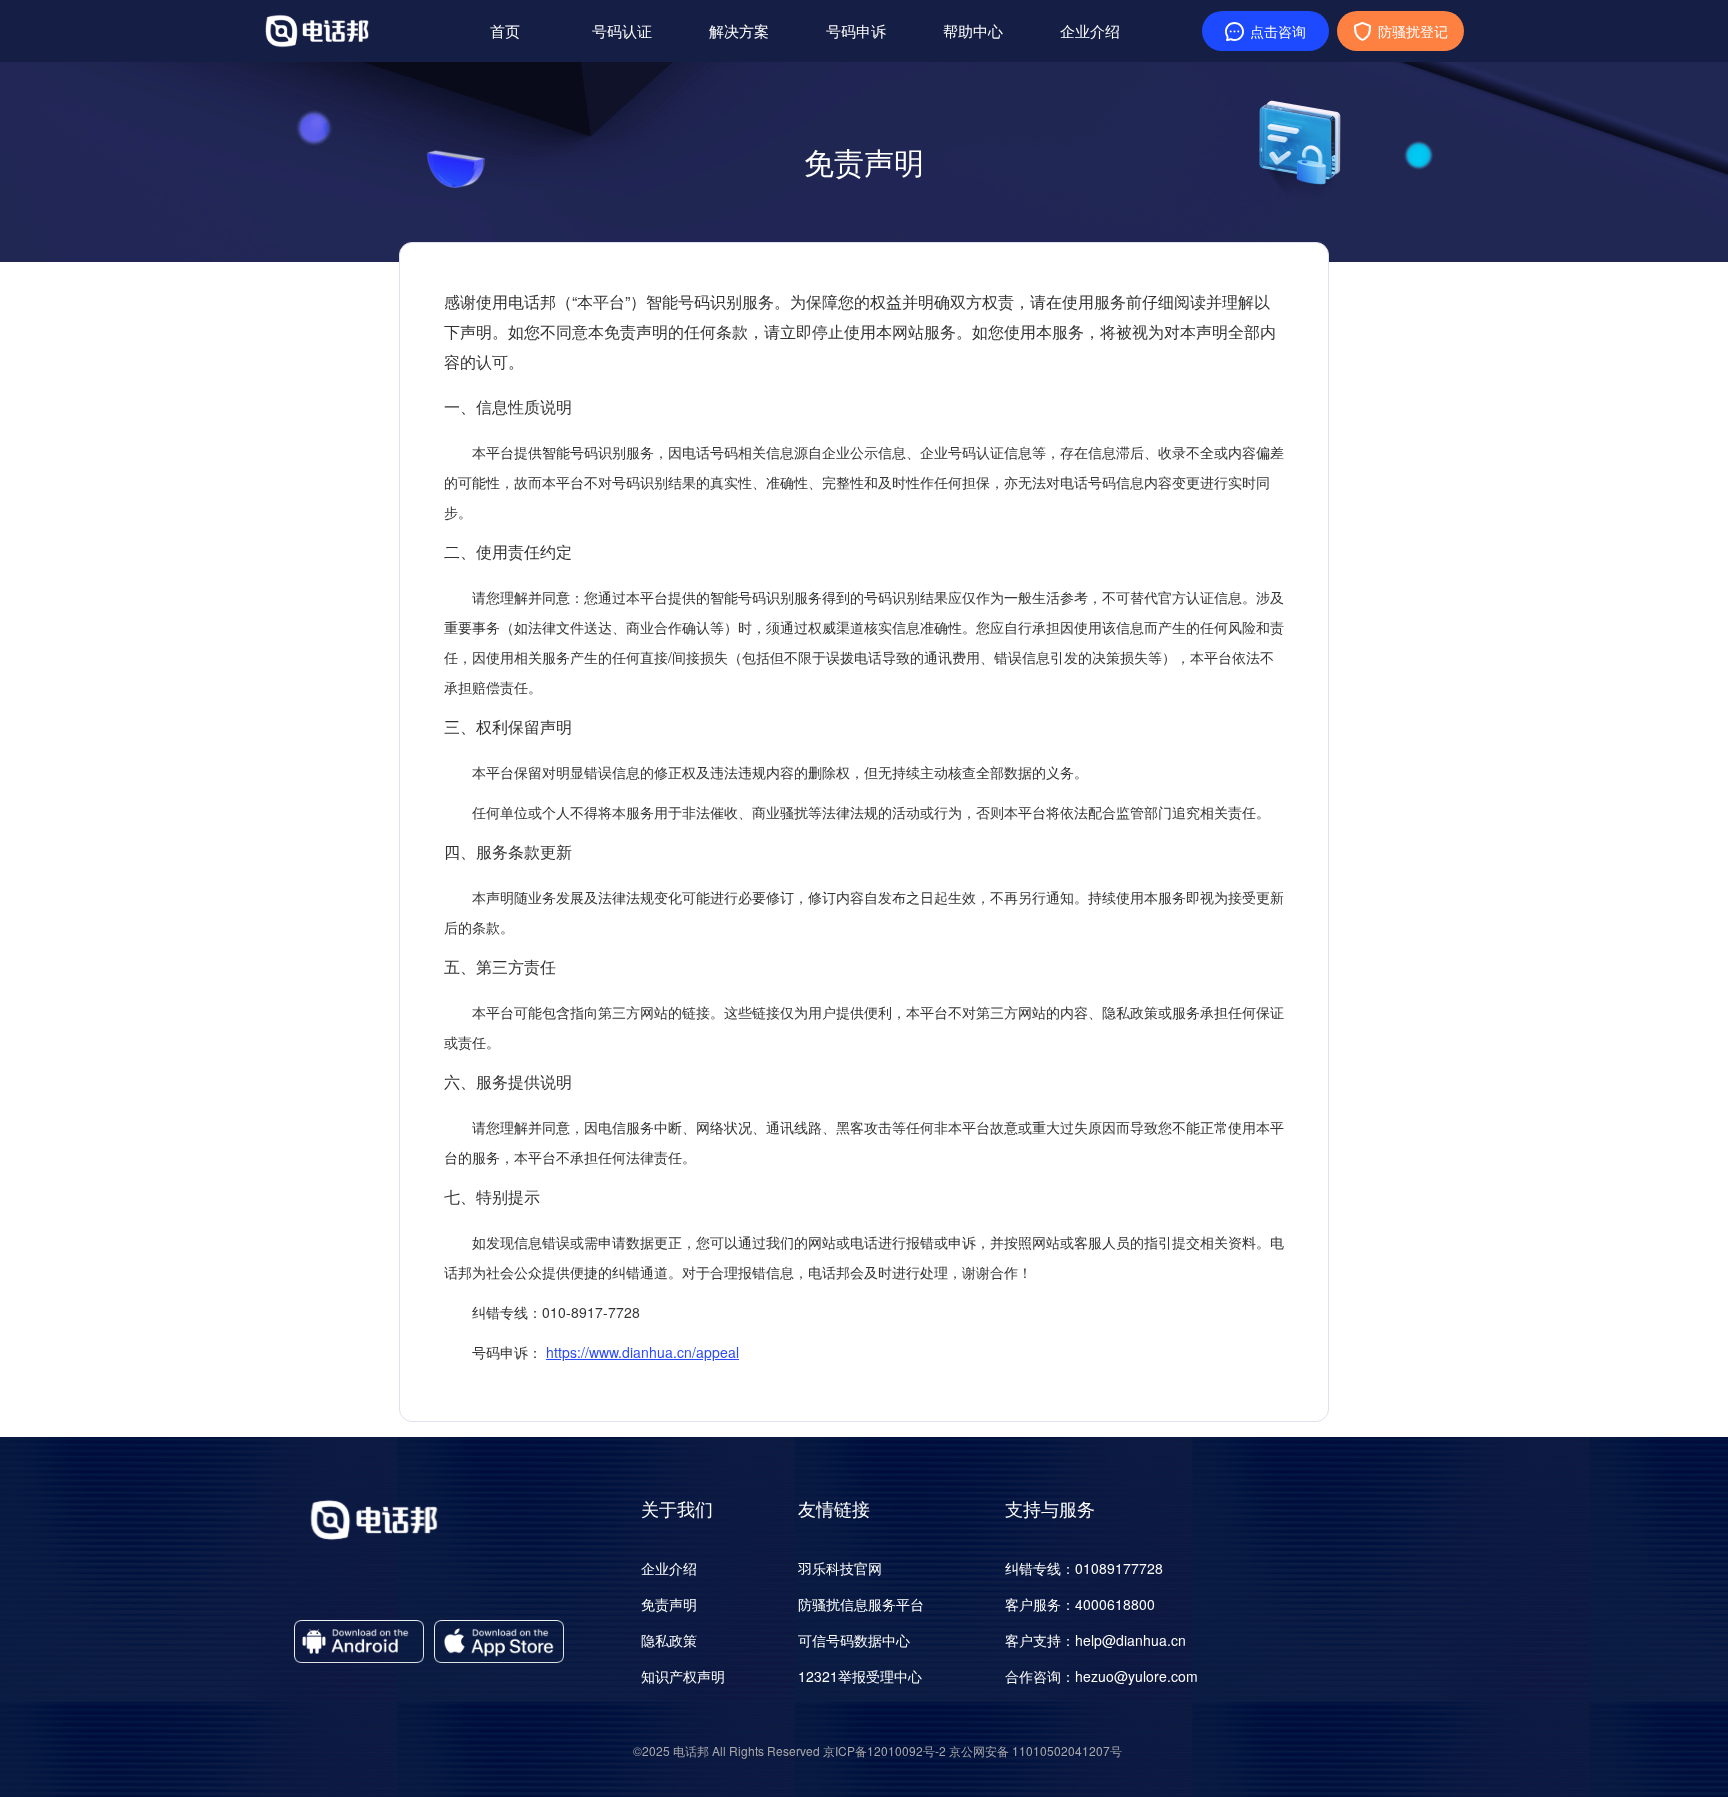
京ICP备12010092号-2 (884, 1750)
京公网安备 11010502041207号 (1035, 1750)
